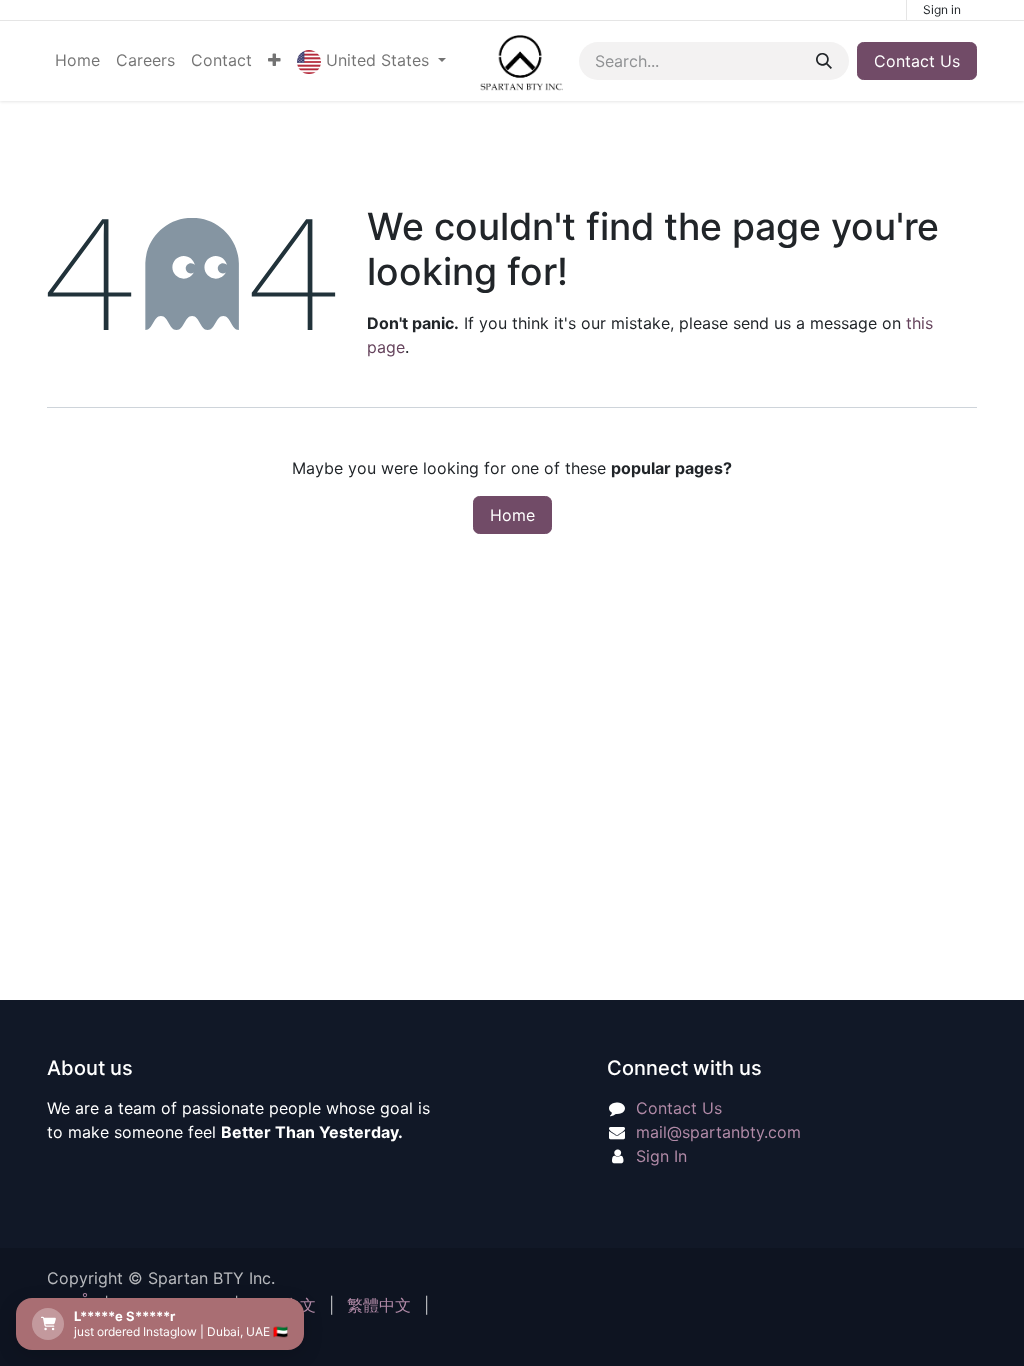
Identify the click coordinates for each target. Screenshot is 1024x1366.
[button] (371, 61)
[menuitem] (77, 60)
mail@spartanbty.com (718, 1132)
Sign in (942, 9)
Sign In (661, 1156)
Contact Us (917, 61)
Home (512, 515)
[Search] (824, 61)
